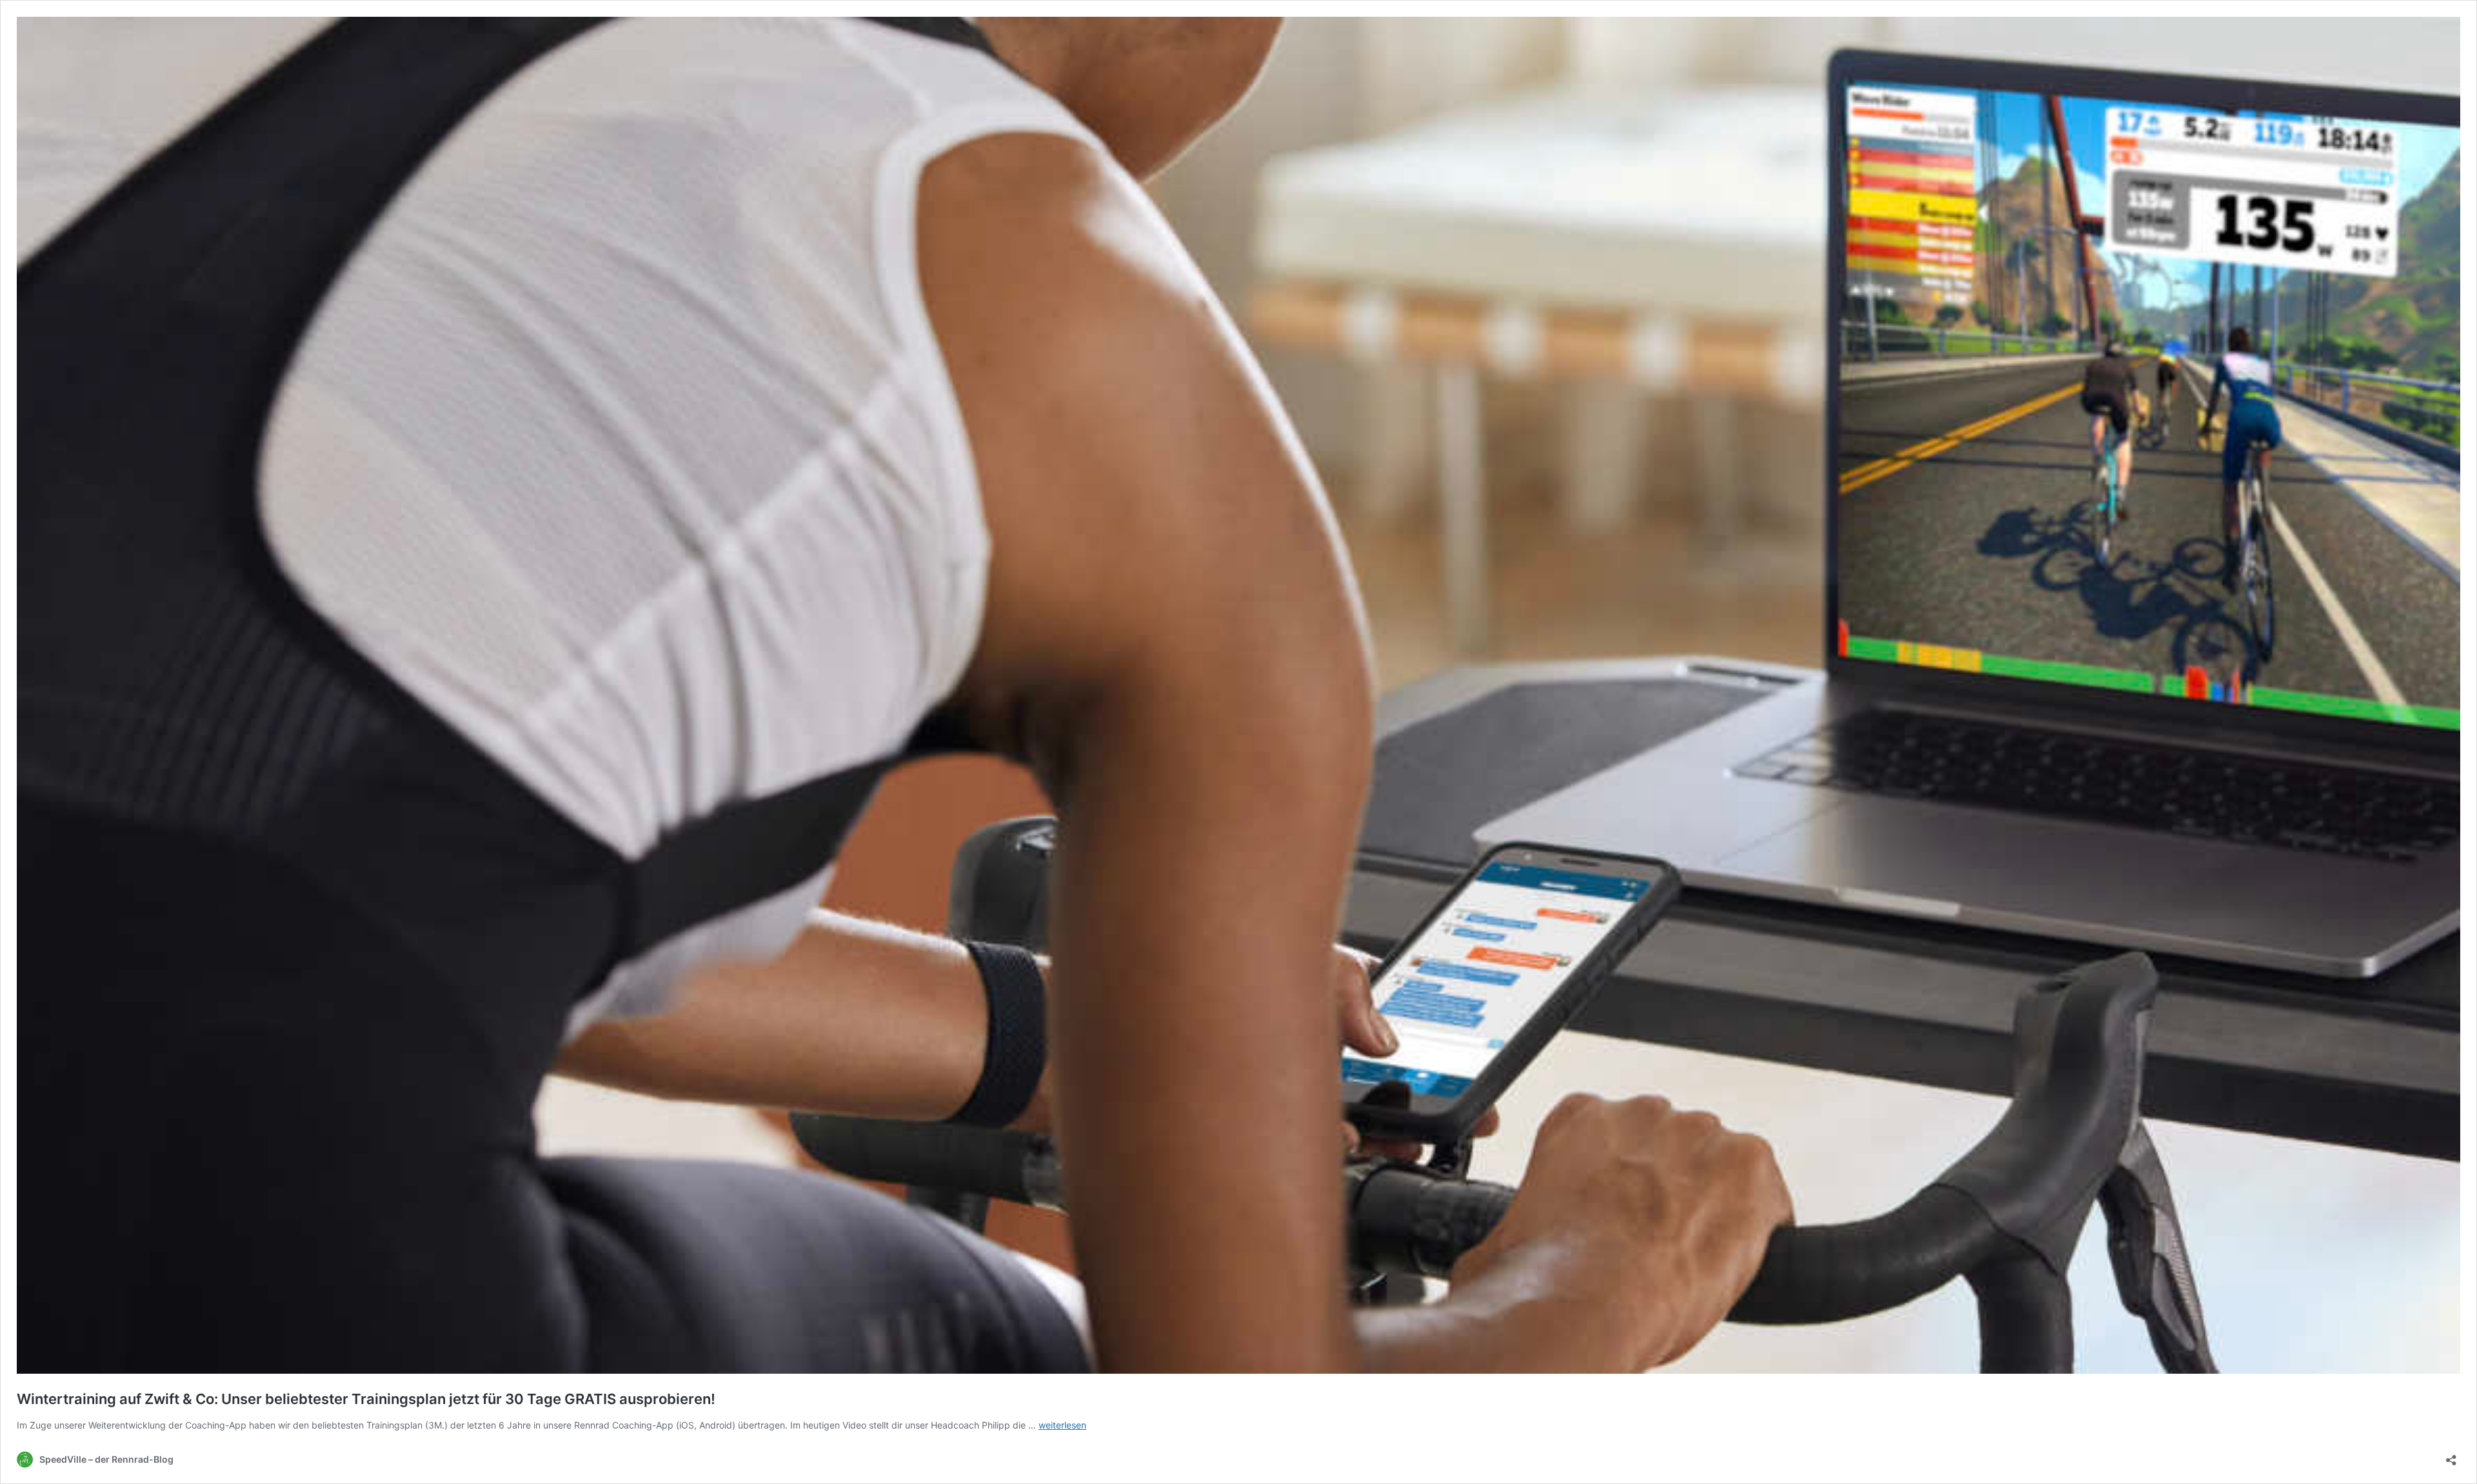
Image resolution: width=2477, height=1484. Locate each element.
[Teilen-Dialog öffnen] (2451, 1456)
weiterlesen (1062, 1425)
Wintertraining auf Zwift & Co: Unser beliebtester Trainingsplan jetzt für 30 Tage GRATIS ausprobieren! (366, 1399)
